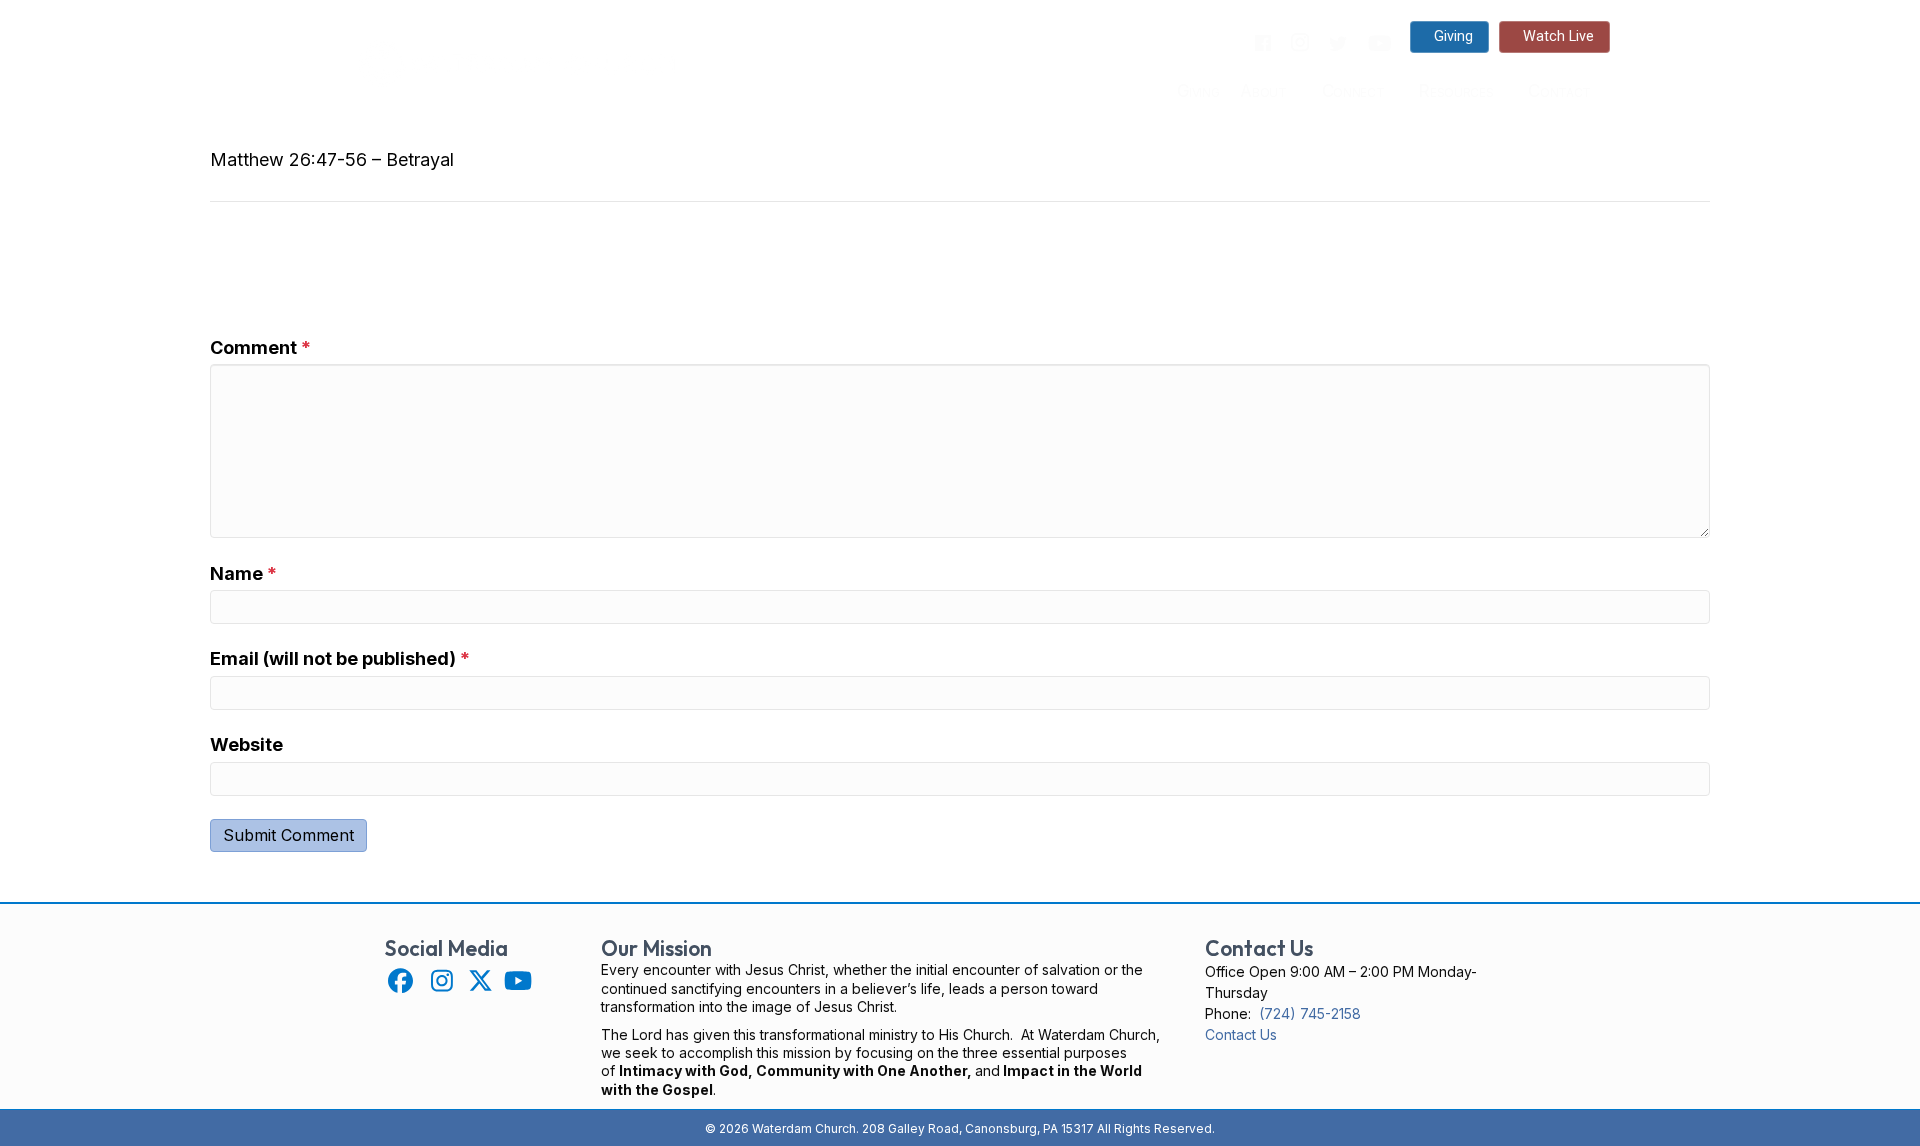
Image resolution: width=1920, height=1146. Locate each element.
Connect (1353, 91)
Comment (260, 347)
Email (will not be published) (340, 658)
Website (246, 744)
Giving (1198, 91)
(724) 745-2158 (1310, 1013)
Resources (1456, 91)
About (1263, 91)
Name (243, 573)
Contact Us (1241, 1034)
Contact (1559, 91)
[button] (400, 980)
